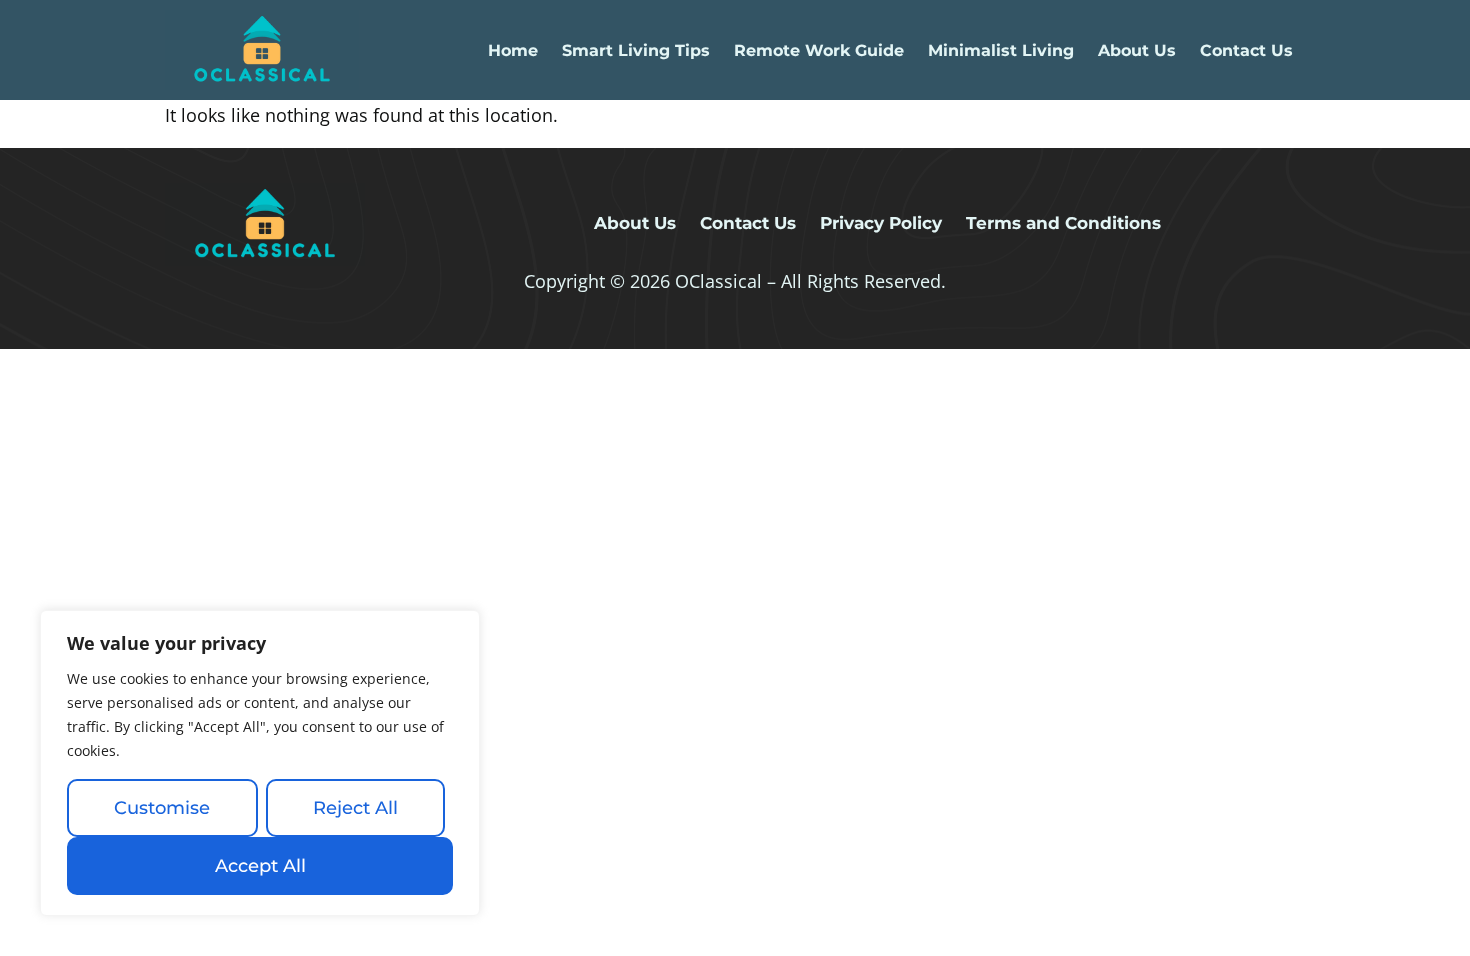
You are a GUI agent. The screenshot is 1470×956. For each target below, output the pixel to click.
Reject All (355, 808)
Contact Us (1246, 50)
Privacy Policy (881, 223)
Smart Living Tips (636, 50)
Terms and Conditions (1063, 223)
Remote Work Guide (819, 50)
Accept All (260, 866)
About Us (1137, 50)
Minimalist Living (1001, 50)
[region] (260, 763)
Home (513, 50)
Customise (162, 808)
